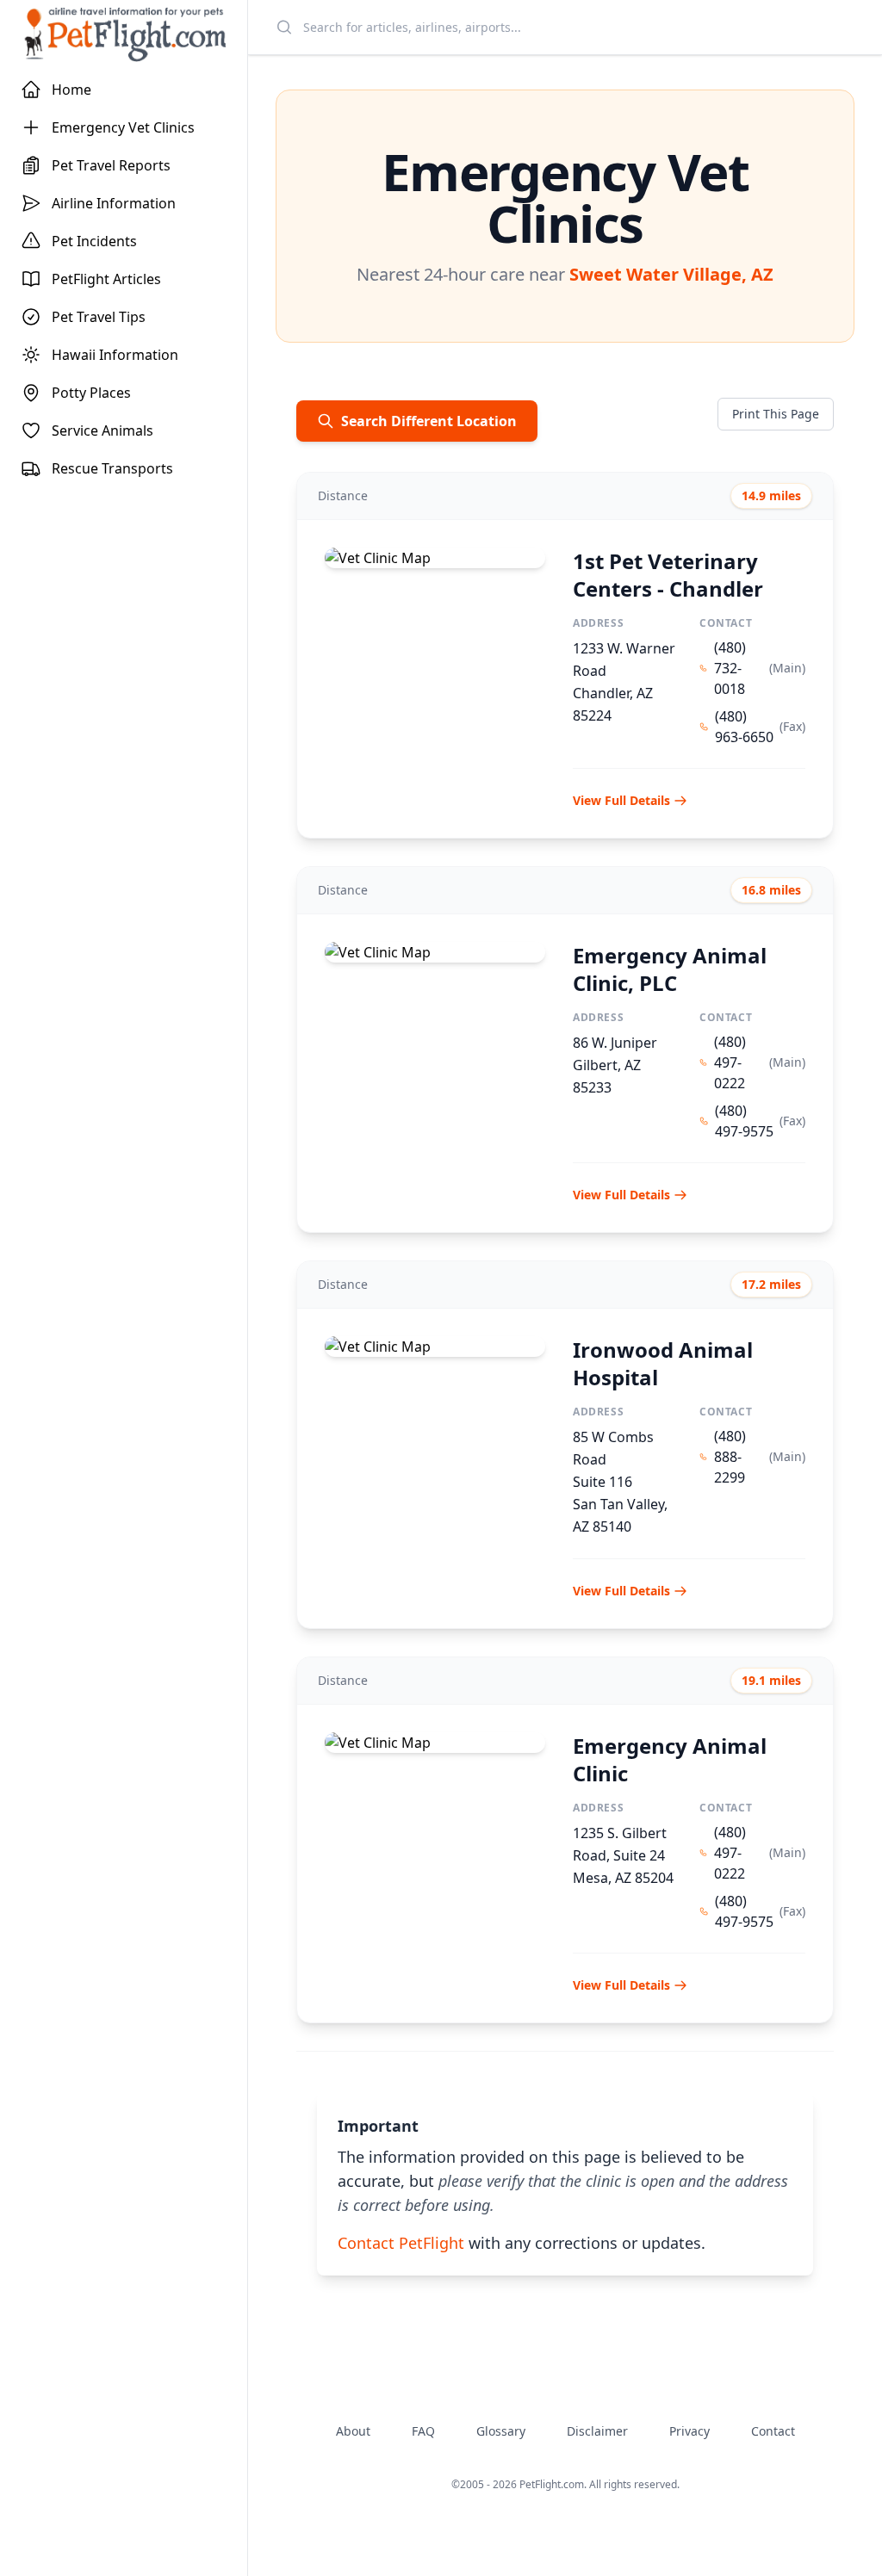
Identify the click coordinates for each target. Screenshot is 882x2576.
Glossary (501, 2431)
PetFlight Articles (106, 279)
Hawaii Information (115, 355)
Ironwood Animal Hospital (663, 1363)
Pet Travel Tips (99, 317)
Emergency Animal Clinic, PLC (670, 969)
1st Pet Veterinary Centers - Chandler (668, 575)
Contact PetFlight (401, 2243)
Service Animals (102, 430)
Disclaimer (597, 2431)
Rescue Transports (112, 468)
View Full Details (621, 800)
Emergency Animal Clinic (670, 1759)
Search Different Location (429, 421)
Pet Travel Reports (111, 165)
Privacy (689, 2431)
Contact (773, 2431)
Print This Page (776, 414)
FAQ (423, 2431)
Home (71, 90)
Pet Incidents (94, 241)
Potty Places (91, 393)
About (353, 2431)
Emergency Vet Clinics (123, 127)
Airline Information (114, 203)
